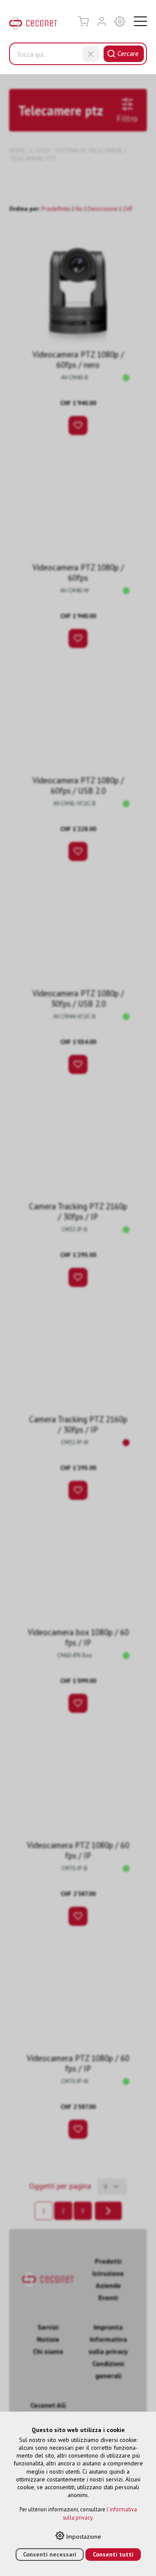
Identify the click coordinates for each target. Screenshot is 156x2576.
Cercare (128, 53)
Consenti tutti (113, 2554)
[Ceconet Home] (33, 25)
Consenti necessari (50, 2554)
